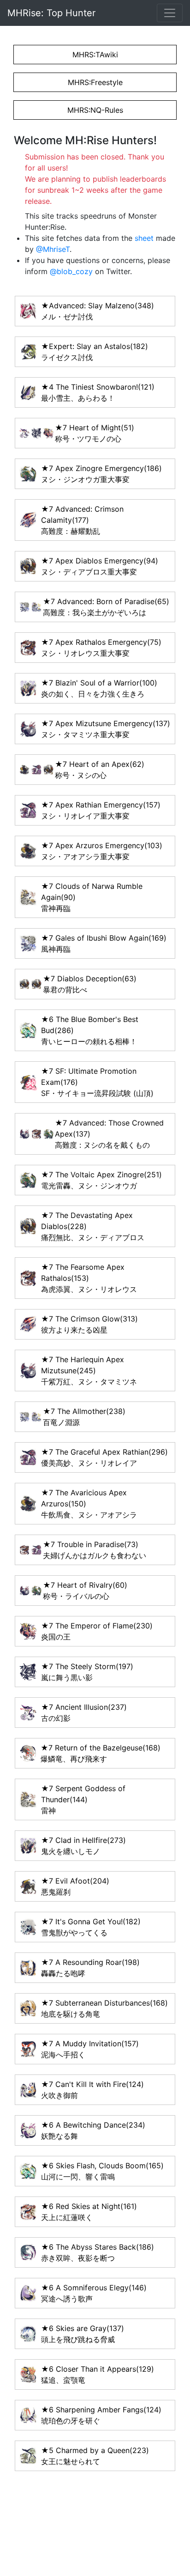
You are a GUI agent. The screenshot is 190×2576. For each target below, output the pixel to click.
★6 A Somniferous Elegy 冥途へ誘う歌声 (94, 2293)
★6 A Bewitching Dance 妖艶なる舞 (93, 2130)
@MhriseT (53, 249)
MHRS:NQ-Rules (95, 110)
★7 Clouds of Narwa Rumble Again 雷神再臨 (92, 897)
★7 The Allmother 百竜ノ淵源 (84, 1417)
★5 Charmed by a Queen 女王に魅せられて (95, 2456)
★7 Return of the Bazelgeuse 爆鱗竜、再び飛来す (101, 1753)
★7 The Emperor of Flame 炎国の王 (97, 1631)
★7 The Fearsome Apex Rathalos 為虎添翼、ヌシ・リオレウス (89, 1278)
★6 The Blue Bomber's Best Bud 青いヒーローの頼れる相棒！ (90, 1030)
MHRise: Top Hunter (51, 13)
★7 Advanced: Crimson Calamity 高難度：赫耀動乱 (82, 520)
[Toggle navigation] (170, 13)
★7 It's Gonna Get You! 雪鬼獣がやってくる (91, 1927)
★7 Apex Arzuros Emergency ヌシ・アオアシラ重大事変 (102, 851)
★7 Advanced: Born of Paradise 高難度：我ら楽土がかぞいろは (106, 607)
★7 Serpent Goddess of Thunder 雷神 (83, 1799)
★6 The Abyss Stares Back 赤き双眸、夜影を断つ (98, 2252)
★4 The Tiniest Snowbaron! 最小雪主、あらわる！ (98, 392)
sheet (144, 238)
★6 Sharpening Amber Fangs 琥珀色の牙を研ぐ (101, 2415)
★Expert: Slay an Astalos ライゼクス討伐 (95, 352)
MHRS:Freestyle (95, 82)
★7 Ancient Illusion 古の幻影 (84, 1713)
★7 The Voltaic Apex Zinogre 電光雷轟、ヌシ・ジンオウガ (101, 1180)
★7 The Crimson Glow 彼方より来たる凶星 (89, 1324)
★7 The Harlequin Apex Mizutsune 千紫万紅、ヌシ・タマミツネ (89, 1371)
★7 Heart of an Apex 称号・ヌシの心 (100, 770)
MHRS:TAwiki (95, 55)
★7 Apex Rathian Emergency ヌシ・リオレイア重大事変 (101, 810)
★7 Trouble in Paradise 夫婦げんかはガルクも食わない (95, 1550)
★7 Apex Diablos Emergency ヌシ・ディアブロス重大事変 (100, 566)
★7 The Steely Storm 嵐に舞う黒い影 (87, 1672)
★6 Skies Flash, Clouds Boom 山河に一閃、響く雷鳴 (102, 2171)
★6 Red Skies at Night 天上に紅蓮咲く (89, 2212)
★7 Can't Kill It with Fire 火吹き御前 (92, 2090)
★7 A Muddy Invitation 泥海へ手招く (90, 2049)
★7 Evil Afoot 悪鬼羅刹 (75, 1886)
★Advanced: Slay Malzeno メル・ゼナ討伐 (98, 311)
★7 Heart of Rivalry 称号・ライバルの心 (85, 1591)
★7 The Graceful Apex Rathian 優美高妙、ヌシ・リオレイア (104, 1457)
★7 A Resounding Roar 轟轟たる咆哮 (90, 1968)
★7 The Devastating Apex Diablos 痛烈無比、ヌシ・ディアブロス (93, 1226)
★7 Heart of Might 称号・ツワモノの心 (95, 433)
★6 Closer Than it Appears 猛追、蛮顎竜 (98, 2374)
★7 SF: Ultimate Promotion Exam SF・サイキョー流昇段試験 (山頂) (97, 1082)
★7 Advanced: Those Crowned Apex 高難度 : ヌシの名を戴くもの (109, 1134)
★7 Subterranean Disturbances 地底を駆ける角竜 (104, 2008)
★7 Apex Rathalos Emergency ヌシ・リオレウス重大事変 (101, 648)
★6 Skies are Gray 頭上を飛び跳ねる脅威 (83, 2334)
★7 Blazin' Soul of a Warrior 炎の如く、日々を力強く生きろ (99, 688)
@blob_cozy (71, 271)
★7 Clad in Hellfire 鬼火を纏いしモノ (83, 1846)
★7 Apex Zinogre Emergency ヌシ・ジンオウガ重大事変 (101, 474)
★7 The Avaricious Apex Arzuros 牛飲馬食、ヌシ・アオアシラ (89, 1504)
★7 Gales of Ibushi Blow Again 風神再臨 (104, 943)
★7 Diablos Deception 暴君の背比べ (90, 984)
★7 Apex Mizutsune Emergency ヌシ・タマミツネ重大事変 (106, 729)
